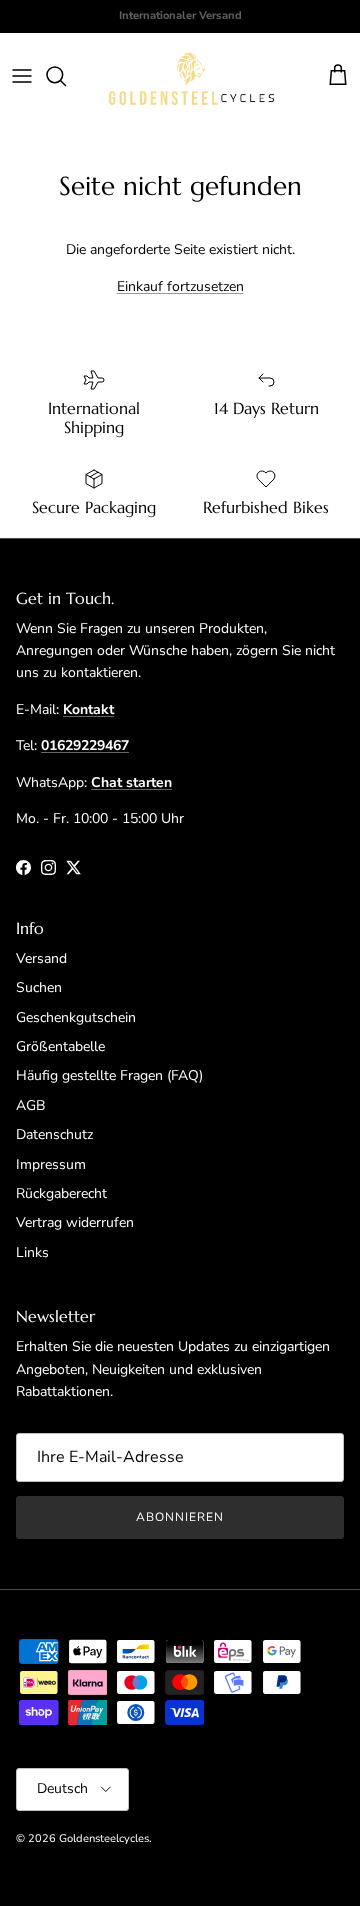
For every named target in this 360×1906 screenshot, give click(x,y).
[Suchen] (66, 76)
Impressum (51, 1164)
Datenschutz (54, 1134)
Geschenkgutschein (76, 1017)
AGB (30, 1105)
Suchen (39, 987)
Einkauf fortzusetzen (180, 286)
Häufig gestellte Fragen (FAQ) (109, 1075)
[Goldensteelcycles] (191, 76)
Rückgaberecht (61, 1193)
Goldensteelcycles (104, 1838)
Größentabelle (60, 1046)
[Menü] (22, 76)
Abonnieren (180, 1517)
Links (32, 1252)
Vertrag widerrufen (75, 1222)
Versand (41, 958)
